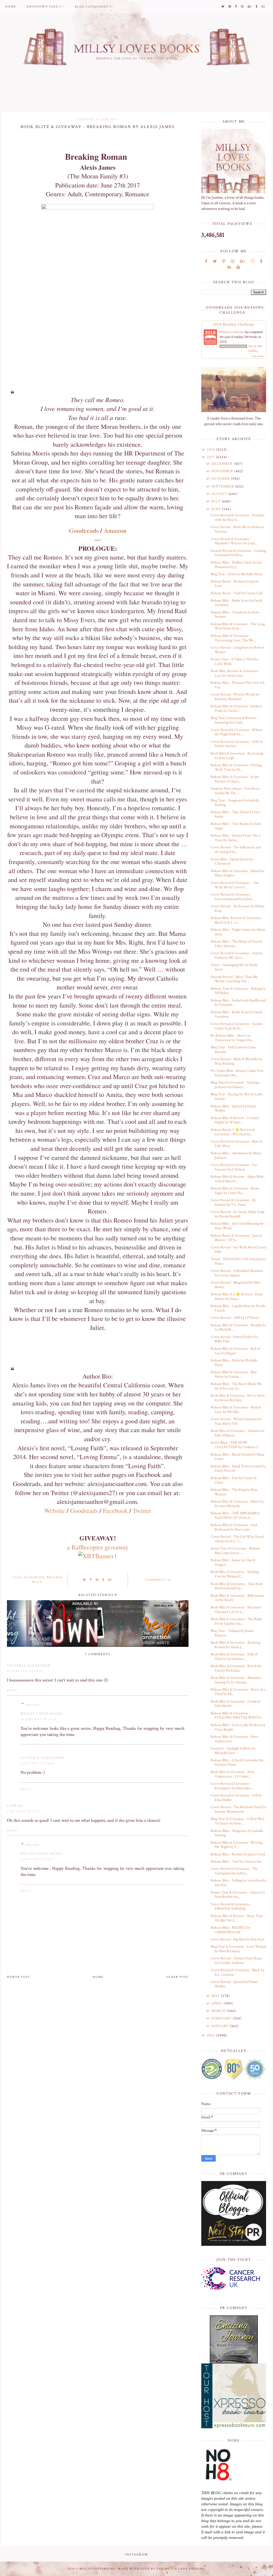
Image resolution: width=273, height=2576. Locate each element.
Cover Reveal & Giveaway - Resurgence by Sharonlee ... (232, 1786)
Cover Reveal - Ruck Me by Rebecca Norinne (237, 529)
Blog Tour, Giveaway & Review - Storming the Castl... (235, 720)
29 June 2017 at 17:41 (39, 1720)
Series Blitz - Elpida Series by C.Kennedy (232, 862)
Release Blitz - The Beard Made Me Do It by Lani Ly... (236, 1386)
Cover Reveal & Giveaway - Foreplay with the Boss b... (238, 518)
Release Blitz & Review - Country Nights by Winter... (235, 1120)
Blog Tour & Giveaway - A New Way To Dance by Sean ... (238, 1821)
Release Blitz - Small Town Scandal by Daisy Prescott (238, 1469)
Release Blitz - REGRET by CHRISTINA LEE (230, 1930)
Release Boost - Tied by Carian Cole (237, 593)
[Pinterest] (224, 261)
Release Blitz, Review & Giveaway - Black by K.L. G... (237, 920)
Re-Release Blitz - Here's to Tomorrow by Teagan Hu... (232, 1038)
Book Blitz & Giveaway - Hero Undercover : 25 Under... (233, 1774)
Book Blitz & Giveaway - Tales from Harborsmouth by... (237, 1586)
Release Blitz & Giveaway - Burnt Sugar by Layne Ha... (235, 1191)
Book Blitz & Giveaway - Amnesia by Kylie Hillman (238, 1433)
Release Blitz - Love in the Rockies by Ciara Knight (238, 1727)
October (221, 479)
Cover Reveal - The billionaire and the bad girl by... (236, 850)
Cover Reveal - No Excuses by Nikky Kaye (237, 908)
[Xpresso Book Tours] (234, 2396)
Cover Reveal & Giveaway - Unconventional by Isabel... (232, 897)
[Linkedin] (229, 267)
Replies (33, 1705)
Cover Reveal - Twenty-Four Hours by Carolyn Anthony (236, 1961)
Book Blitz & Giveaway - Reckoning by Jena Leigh (237, 756)
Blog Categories (91, 7)
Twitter (142, 1511)
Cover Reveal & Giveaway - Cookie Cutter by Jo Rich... (237, 1026)
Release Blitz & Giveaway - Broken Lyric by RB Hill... (236, 1410)
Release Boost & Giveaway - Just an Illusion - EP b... (236, 1238)
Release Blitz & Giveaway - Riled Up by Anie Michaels (237, 1504)
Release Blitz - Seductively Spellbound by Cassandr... (238, 1003)
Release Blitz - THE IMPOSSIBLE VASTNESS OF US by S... (235, 1515)
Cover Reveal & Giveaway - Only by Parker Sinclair (237, 744)
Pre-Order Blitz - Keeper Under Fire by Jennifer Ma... (237, 1073)
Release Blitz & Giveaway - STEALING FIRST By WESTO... (237, 1716)
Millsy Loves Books (42, 1714)
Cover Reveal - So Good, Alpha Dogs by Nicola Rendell (238, 1214)
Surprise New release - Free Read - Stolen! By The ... (236, 791)
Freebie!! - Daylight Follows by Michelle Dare (233, 1751)
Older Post (177, 1977)
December (223, 464)
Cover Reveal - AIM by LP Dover (235, 1318)
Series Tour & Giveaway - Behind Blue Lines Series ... (235, 1551)
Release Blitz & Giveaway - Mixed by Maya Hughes (237, 873)
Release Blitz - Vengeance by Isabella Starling (237, 1833)
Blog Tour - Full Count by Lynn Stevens (233, 1050)
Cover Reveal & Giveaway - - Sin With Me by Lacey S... (235, 885)
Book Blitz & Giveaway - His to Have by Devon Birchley (238, 1398)
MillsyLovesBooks (232, 332)
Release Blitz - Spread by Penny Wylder (233, 1109)
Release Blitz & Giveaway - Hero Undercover (234, 1739)
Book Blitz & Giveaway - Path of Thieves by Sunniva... (234, 1657)
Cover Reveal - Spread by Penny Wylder (234, 1984)
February (222, 2018)
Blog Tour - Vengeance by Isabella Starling (235, 803)
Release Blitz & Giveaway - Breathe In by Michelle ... (238, 1327)
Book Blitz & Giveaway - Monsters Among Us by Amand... (236, 1680)
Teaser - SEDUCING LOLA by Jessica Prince (238, 1261)
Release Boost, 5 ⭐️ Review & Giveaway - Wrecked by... (233, 1132)
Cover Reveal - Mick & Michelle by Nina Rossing (236, 1061)
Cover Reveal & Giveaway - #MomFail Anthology (231, 1906)
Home (11, 7)
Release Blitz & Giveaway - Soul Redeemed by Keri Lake (234, 1527)
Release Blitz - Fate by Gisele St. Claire (234, 1480)
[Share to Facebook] (91, 1580)
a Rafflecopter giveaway (98, 1547)
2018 (211, 450)
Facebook (115, 1511)
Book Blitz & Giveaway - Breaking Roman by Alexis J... (236, 1645)
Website (55, 1511)
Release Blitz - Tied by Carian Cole (236, 1862)
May (216, 1996)
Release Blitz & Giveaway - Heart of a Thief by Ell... (238, 1692)
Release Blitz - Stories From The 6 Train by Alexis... (236, 838)
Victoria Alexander (29, 1666)
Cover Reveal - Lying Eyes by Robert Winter (237, 650)
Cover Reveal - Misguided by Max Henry (235, 1285)
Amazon (115, 530)
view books (258, 356)
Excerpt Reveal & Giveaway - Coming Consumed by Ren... (238, 553)
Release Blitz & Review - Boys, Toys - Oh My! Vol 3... (238, 1918)
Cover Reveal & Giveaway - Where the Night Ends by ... (236, 732)
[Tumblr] (261, 261)
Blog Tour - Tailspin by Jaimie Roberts (232, 1633)
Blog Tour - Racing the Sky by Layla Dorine (236, 1097)
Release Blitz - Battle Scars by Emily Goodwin (236, 603)
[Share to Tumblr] (103, 1580)
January (221, 2026)
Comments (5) (158, 1580)
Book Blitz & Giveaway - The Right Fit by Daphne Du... (236, 1621)
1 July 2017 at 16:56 (37, 1764)
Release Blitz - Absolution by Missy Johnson (236, 1155)
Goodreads (84, 530)
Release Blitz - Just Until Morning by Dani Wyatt (237, 1226)
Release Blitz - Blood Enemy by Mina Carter (237, 1457)
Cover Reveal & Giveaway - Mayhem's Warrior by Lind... (234, 541)
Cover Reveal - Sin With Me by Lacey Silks (238, 1250)
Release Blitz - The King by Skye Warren (234, 1492)
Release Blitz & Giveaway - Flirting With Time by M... (236, 767)
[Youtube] (238, 267)
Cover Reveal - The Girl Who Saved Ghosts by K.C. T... (237, 1539)
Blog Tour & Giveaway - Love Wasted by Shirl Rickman (238, 1949)
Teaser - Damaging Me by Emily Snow (234, 967)
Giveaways (34, 1577)
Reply (12, 1690)
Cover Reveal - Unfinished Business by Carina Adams (237, 1273)
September (223, 486)
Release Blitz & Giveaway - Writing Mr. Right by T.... (236, 1845)
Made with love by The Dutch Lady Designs (161, 2569)
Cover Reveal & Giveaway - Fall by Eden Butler (236, 1798)
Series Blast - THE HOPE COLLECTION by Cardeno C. (235, 1445)
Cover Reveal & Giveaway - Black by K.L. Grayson (237, 1972)
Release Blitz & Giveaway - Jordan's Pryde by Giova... (236, 708)
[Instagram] (233, 261)
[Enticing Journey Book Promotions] (234, 2339)
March (219, 2011)
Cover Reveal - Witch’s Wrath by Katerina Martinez (235, 697)
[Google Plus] (242, 261)
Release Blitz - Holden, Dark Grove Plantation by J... (236, 565)
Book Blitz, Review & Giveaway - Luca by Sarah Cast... (235, 673)
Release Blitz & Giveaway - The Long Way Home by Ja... (238, 626)
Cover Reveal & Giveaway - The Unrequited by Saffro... (234, 1871)
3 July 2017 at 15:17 (24, 1812)
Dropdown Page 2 (44, 7)
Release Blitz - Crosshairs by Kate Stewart (235, 615)
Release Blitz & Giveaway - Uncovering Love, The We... (233, 638)
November (223, 471)
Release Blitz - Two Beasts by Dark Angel (236, 826)
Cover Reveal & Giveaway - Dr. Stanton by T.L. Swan (234, 1202)
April (218, 2003)
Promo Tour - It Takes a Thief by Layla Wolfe (234, 662)
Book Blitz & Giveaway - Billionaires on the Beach (237, 1598)
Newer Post (19, 1977)
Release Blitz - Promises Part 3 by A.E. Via (238, 685)
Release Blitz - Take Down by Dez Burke (235, 814)
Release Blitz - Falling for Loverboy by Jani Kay (238, 1883)
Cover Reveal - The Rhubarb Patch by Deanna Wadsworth (238, 1809)
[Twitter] (215, 261)
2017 (211, 457)
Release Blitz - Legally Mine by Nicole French (238, 1308)
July (217, 501)
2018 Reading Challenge (234, 324)
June (217, 509)
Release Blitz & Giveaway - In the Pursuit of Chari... (235, 779)
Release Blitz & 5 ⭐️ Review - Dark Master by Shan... (237, 1297)
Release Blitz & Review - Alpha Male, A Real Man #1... (238, 1179)
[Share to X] (85, 1580)
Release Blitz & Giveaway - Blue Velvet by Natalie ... (234, 1374)
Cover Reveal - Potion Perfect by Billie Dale (234, 1339)
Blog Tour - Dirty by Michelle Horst (236, 574)
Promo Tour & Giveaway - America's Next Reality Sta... (238, 1895)
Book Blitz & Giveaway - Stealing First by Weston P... (235, 1574)
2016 (211, 2035)
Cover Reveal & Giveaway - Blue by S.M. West (237, 1144)
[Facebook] (206, 261)
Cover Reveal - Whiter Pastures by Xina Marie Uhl (236, 1421)
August (220, 494)
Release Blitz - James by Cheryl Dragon (233, 1562)
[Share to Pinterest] (97, 1580)
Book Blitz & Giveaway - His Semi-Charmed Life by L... (236, 1610)
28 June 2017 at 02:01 (25, 1671)
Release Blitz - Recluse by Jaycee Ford (238, 1854)
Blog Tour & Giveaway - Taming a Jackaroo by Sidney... (235, 1085)
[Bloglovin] (253, 261)
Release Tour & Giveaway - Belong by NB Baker (238, 991)
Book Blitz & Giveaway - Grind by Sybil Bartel (236, 1704)
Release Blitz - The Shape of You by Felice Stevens (236, 944)
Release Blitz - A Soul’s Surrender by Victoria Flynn (237, 1762)
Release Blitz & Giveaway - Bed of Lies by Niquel (235, 1351)
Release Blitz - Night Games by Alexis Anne (238, 932)
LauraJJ (15, 1806)
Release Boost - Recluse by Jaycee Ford (235, 584)
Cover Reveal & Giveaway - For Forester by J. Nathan (234, 1167)
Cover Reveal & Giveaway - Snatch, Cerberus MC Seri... (237, 955)
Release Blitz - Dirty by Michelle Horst (234, 1363)
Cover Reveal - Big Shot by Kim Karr (238, 1939)
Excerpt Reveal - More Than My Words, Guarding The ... (234, 979)
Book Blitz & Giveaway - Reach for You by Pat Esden (236, 1668)
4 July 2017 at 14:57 (38, 1860)
